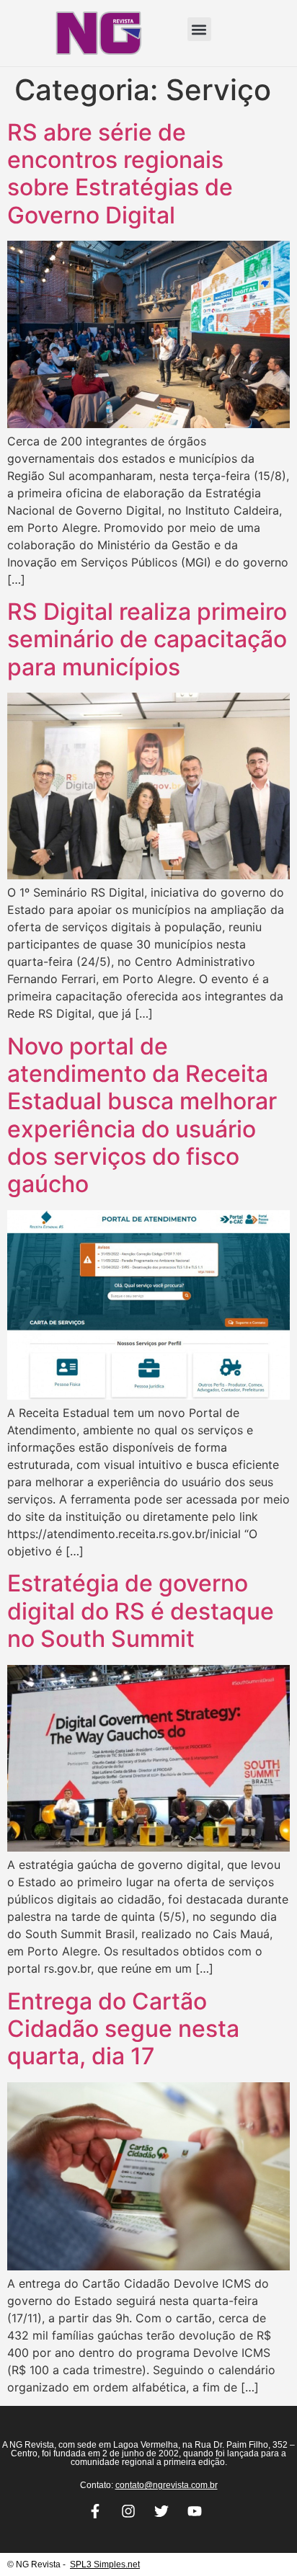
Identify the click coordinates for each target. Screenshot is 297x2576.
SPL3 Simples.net (105, 2564)
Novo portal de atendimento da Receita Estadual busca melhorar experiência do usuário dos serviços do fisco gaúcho (142, 1115)
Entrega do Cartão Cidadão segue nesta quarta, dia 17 (123, 2029)
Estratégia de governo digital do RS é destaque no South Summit (141, 1611)
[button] (199, 29)
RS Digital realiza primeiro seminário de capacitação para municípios (147, 639)
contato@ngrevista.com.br (167, 2485)
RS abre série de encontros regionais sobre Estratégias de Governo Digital (120, 174)
